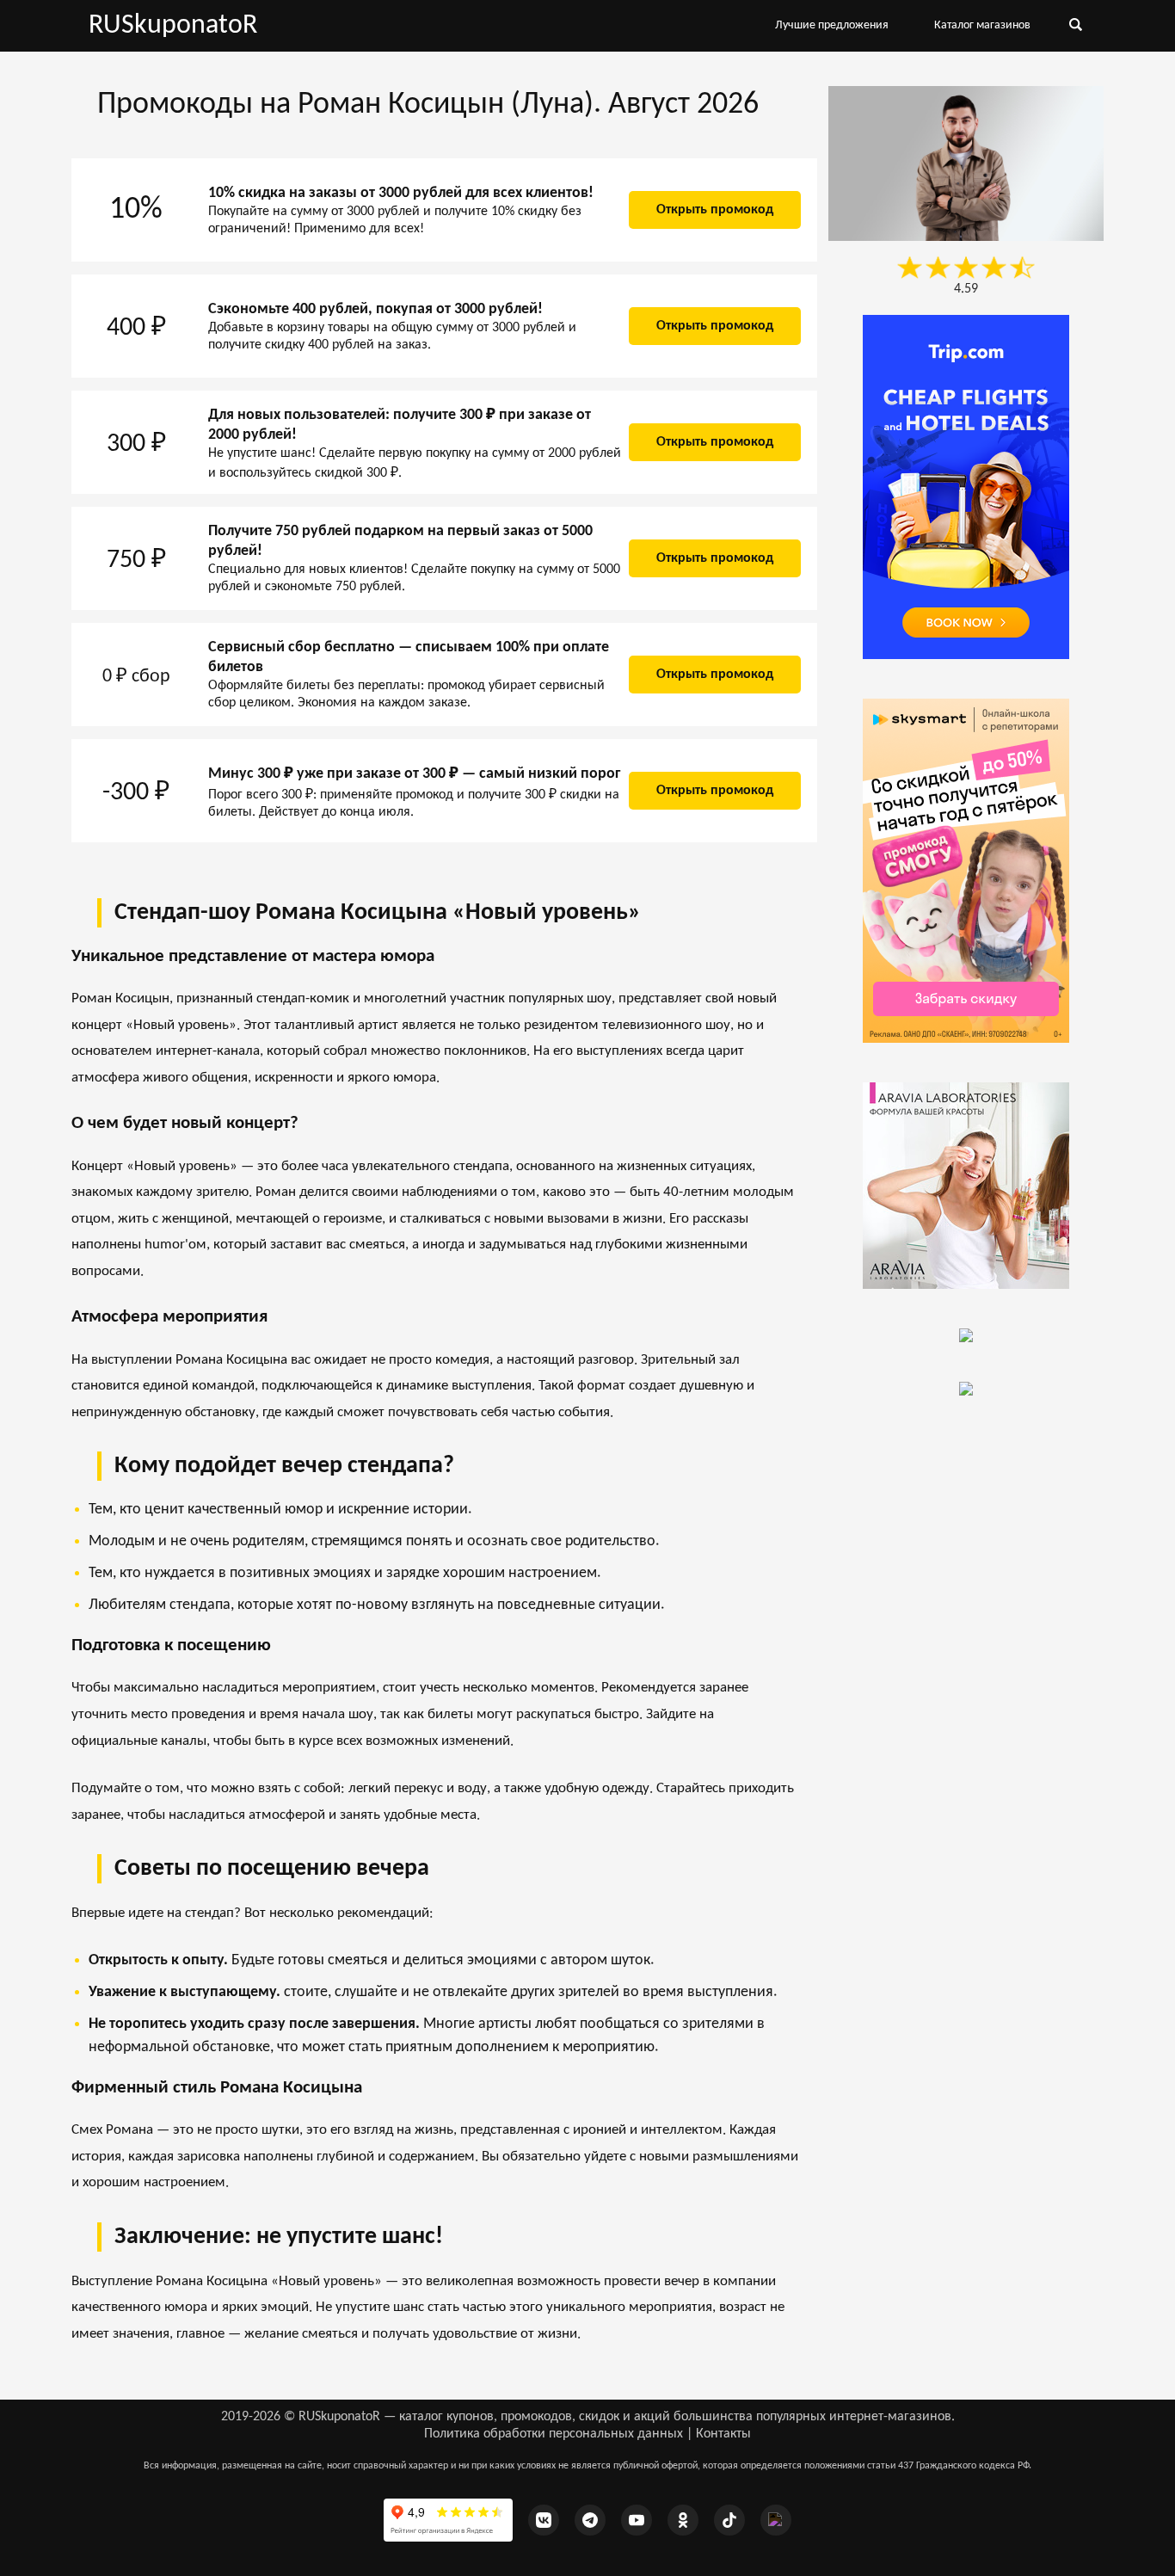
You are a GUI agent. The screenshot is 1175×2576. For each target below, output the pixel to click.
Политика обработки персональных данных (554, 2434)
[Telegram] (590, 2520)
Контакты (723, 2434)
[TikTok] (729, 2520)
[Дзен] (776, 2520)
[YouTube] (637, 2520)
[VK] (544, 2520)
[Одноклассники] (683, 2520)
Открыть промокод (715, 210)
